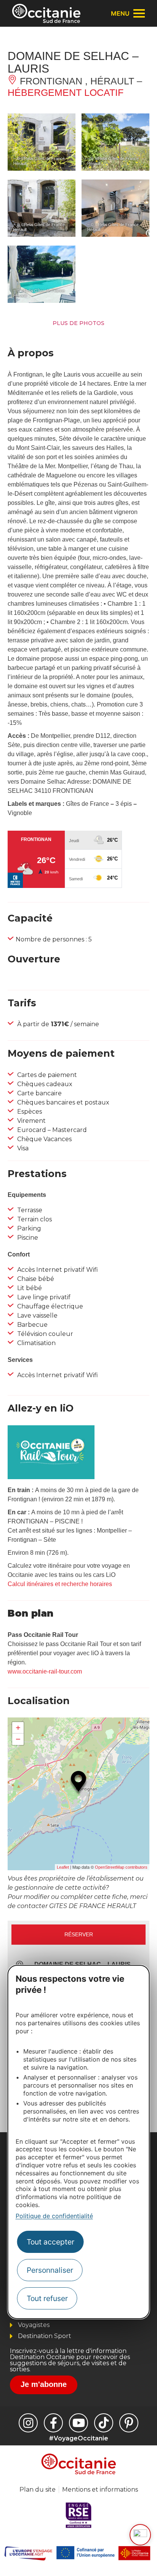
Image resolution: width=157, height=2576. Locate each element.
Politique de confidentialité (54, 2216)
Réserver (79, 1934)
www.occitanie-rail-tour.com (45, 1671)
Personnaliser (50, 2270)
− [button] (18, 1739)
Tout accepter (50, 2242)
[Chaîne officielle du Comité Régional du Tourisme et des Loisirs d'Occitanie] (78, 2423)
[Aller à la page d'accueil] (46, 13)
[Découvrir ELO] (140, 2535)
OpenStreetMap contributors (121, 1867)
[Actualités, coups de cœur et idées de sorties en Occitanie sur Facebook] (53, 2423)
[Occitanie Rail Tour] (51, 1477)
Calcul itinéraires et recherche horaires (60, 1584)
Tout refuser (47, 2298)
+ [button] (18, 1728)
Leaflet (63, 1867)
